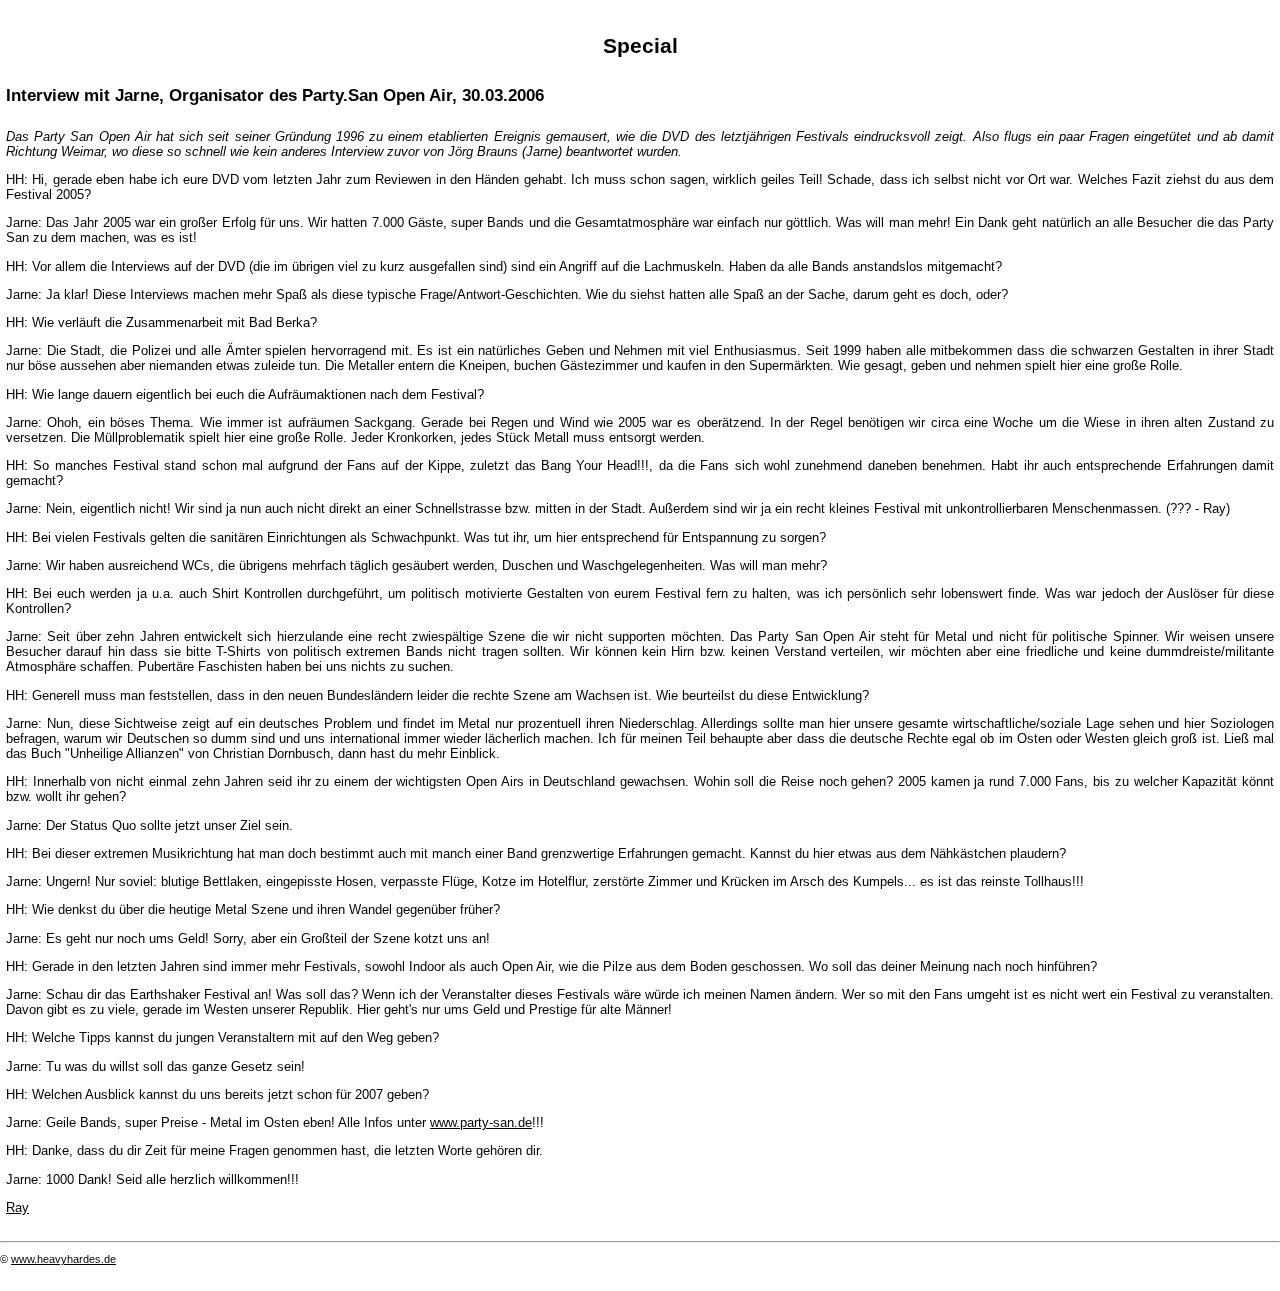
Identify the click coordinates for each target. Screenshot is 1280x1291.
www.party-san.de (481, 1122)
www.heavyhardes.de (63, 1259)
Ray (17, 1207)
